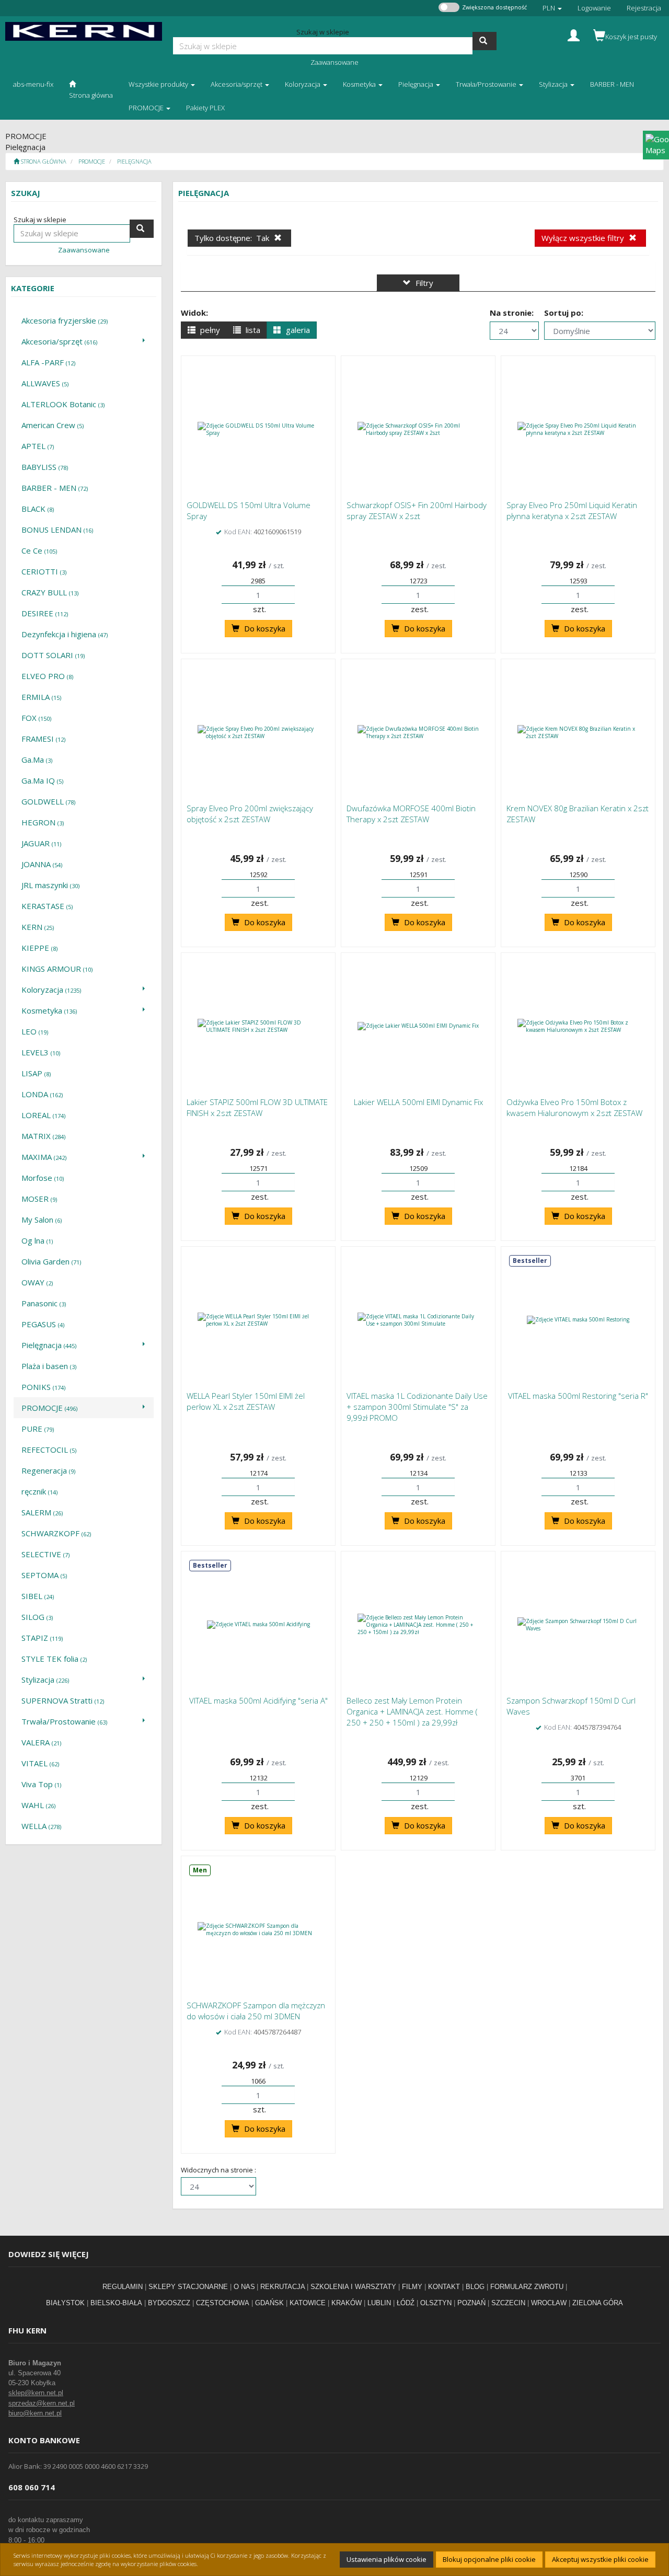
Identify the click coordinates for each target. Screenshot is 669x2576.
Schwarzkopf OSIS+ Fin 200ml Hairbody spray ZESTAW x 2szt (417, 510)
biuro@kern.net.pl (35, 2413)
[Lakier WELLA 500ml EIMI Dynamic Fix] (418, 1026)
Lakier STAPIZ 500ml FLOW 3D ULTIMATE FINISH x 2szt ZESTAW (257, 1107)
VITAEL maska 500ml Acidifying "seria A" (258, 1700)
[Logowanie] (574, 34)
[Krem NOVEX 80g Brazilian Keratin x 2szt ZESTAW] (578, 732)
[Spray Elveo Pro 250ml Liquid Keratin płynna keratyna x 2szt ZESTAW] (578, 429)
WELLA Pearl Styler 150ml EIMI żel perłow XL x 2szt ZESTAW (246, 1401)
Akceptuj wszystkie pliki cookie (600, 2559)
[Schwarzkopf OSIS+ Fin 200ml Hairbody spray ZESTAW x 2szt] (418, 429)
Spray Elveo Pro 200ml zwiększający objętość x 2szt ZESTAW (250, 814)
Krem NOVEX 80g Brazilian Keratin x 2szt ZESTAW (578, 814)
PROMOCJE (92, 161)
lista (252, 330)
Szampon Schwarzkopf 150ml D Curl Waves (571, 1706)
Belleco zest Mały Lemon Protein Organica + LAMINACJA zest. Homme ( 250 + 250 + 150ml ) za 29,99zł (412, 1711)
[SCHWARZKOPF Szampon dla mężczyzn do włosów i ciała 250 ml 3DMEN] (258, 1929)
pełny (209, 330)
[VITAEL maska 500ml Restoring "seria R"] (578, 1320)
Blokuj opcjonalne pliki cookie (489, 2559)
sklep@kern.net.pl (36, 2393)
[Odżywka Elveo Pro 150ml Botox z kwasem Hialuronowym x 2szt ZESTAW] (578, 1026)
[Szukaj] (485, 41)
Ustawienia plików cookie (387, 2559)
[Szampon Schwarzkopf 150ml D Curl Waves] (578, 1625)
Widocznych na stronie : (218, 2170)
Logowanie (594, 8)
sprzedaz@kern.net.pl (42, 2403)
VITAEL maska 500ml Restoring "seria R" (578, 1396)
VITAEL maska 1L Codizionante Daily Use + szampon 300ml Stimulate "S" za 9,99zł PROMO (417, 1407)
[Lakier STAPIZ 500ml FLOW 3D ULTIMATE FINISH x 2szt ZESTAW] (258, 1026)
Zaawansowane (334, 62)
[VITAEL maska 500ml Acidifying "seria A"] (258, 1625)
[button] (552, 8)
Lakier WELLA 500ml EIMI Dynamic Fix (418, 1102)
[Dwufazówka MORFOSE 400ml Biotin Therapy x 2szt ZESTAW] (418, 732)
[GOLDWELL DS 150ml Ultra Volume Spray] (258, 429)
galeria (297, 330)
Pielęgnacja (134, 161)
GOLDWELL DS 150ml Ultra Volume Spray (249, 510)
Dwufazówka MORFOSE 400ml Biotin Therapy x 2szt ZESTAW (411, 814)
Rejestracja (644, 8)
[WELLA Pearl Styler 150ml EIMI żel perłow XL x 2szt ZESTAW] (258, 1320)
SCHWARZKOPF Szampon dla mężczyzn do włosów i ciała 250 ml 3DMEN (256, 2011)
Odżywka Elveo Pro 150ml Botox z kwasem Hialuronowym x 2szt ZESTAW (574, 1107)
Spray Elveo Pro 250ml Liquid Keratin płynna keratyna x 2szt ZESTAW (572, 510)
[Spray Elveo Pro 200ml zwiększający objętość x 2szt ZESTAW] (258, 732)
